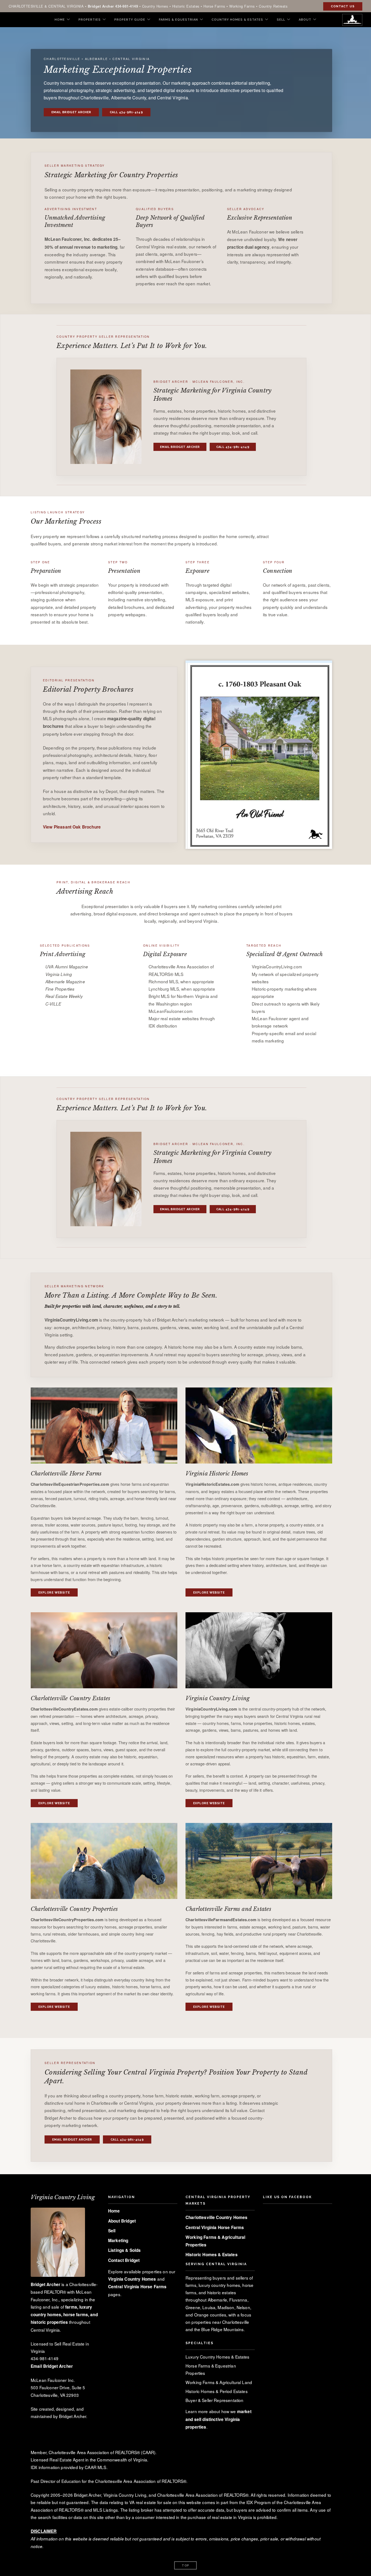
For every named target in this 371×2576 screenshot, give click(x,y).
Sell (281, 20)
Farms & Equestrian (178, 20)
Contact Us (343, 6)
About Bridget (122, 2221)
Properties (90, 20)
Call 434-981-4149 (126, 112)
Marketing (118, 2240)
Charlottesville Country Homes (217, 2217)
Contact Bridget (124, 2260)
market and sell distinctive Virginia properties (218, 2419)
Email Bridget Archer (71, 112)
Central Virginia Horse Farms (137, 2287)
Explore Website (54, 1593)
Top (185, 2566)
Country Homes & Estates (237, 20)
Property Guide (130, 20)
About (305, 20)
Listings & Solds (124, 2250)
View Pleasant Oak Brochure (72, 827)
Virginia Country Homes (132, 2279)
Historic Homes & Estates (212, 2255)
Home (60, 20)
